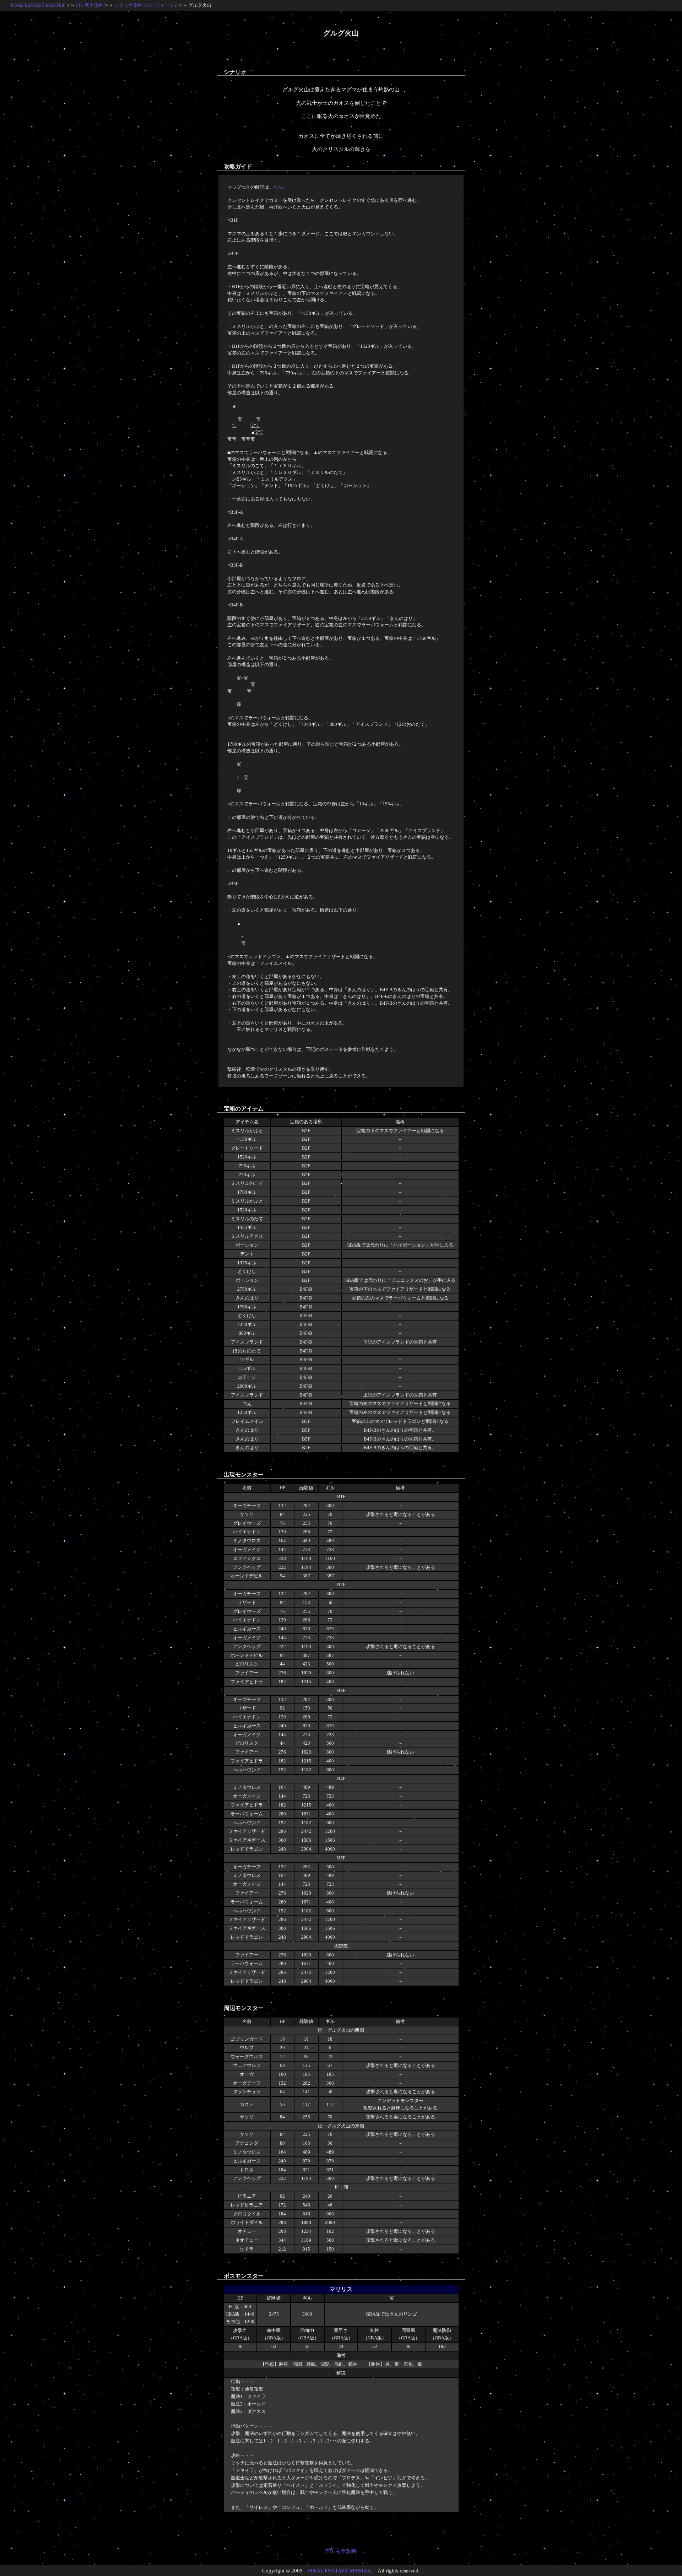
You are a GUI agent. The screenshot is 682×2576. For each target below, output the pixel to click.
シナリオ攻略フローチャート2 (146, 5)
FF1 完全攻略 (90, 5)
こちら (276, 187)
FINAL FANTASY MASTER (38, 5)
